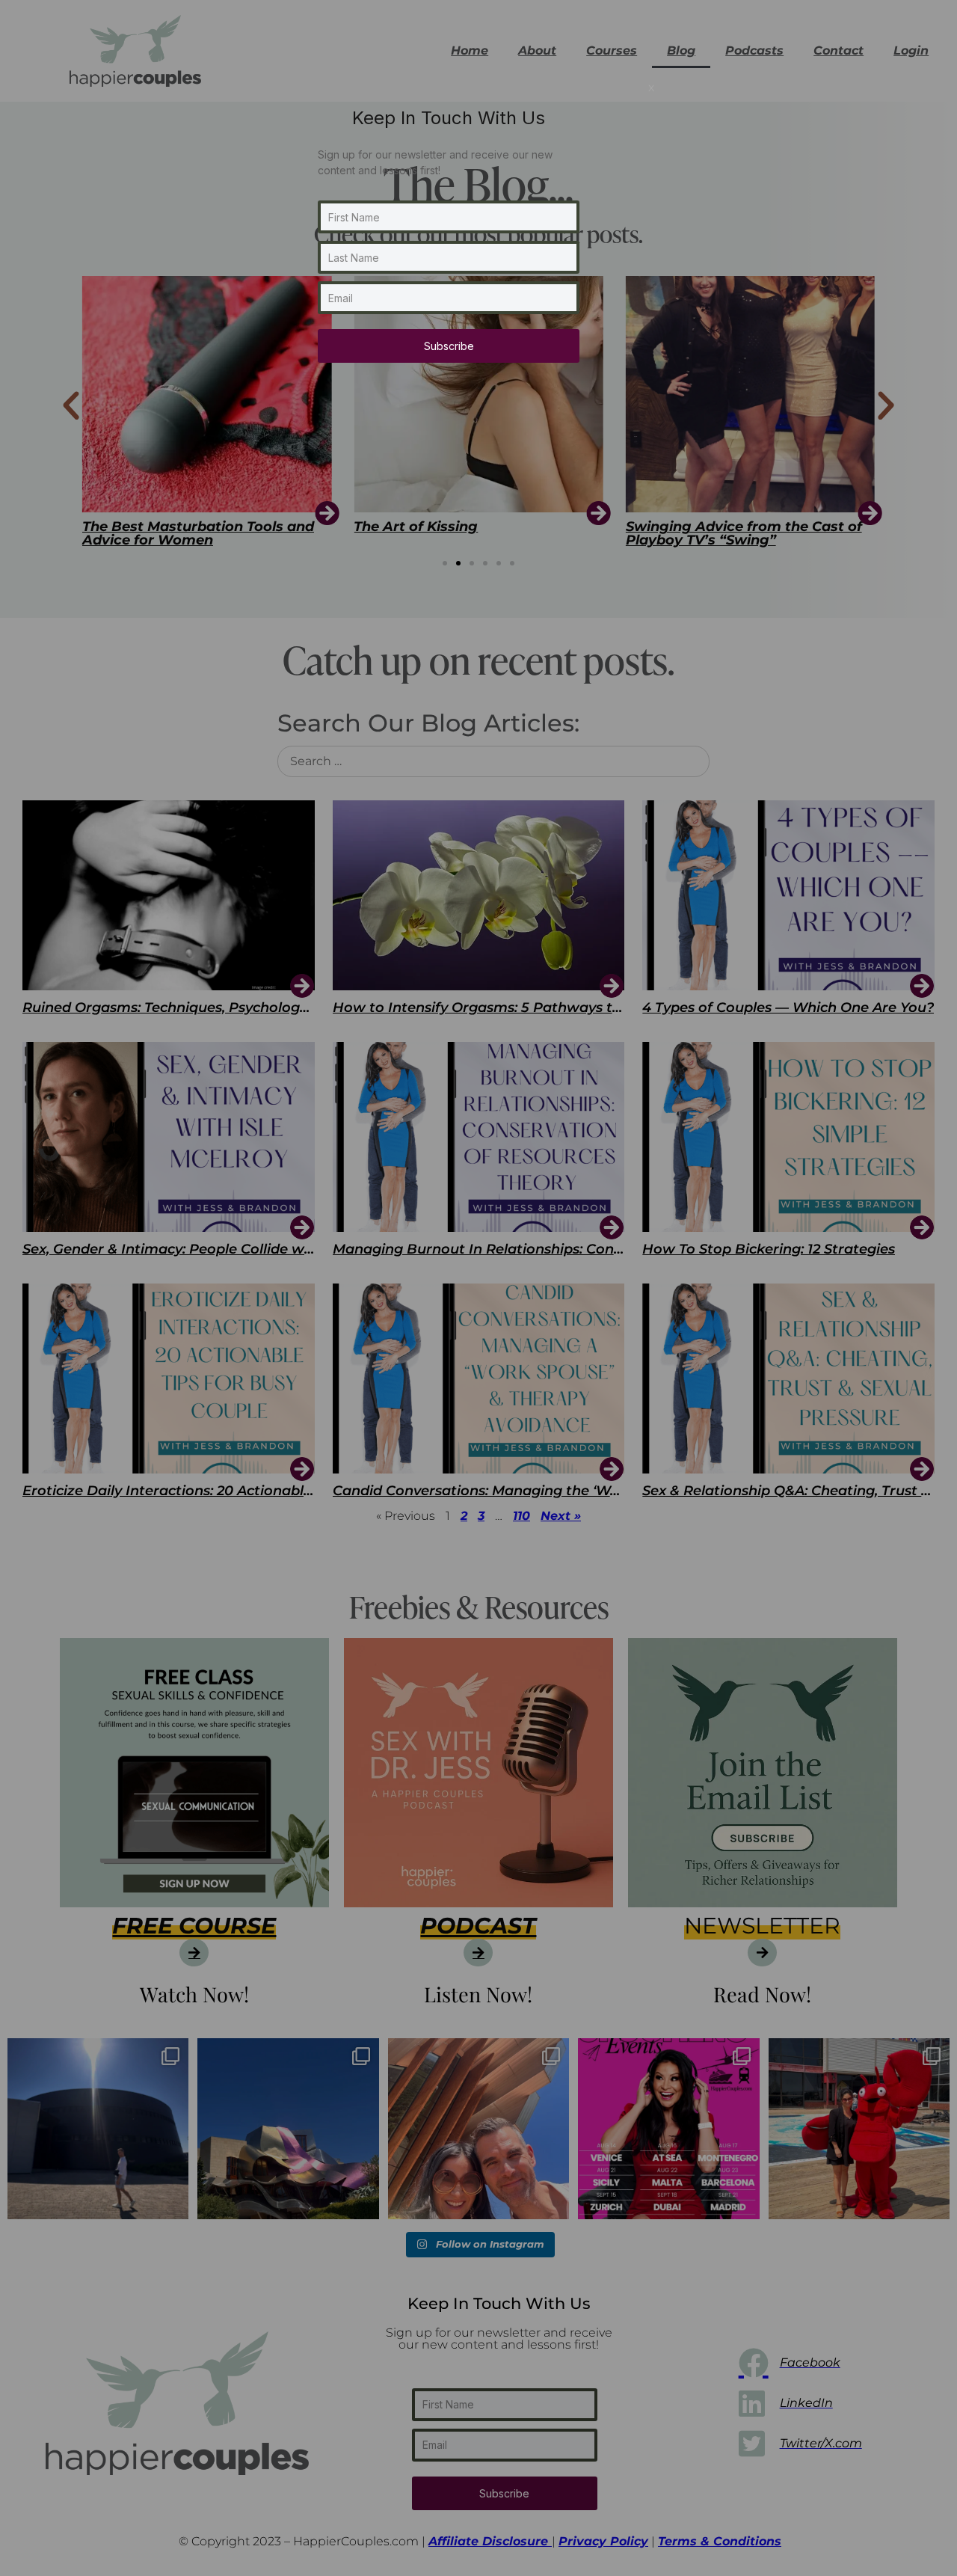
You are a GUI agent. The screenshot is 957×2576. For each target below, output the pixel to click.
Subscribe (449, 346)
